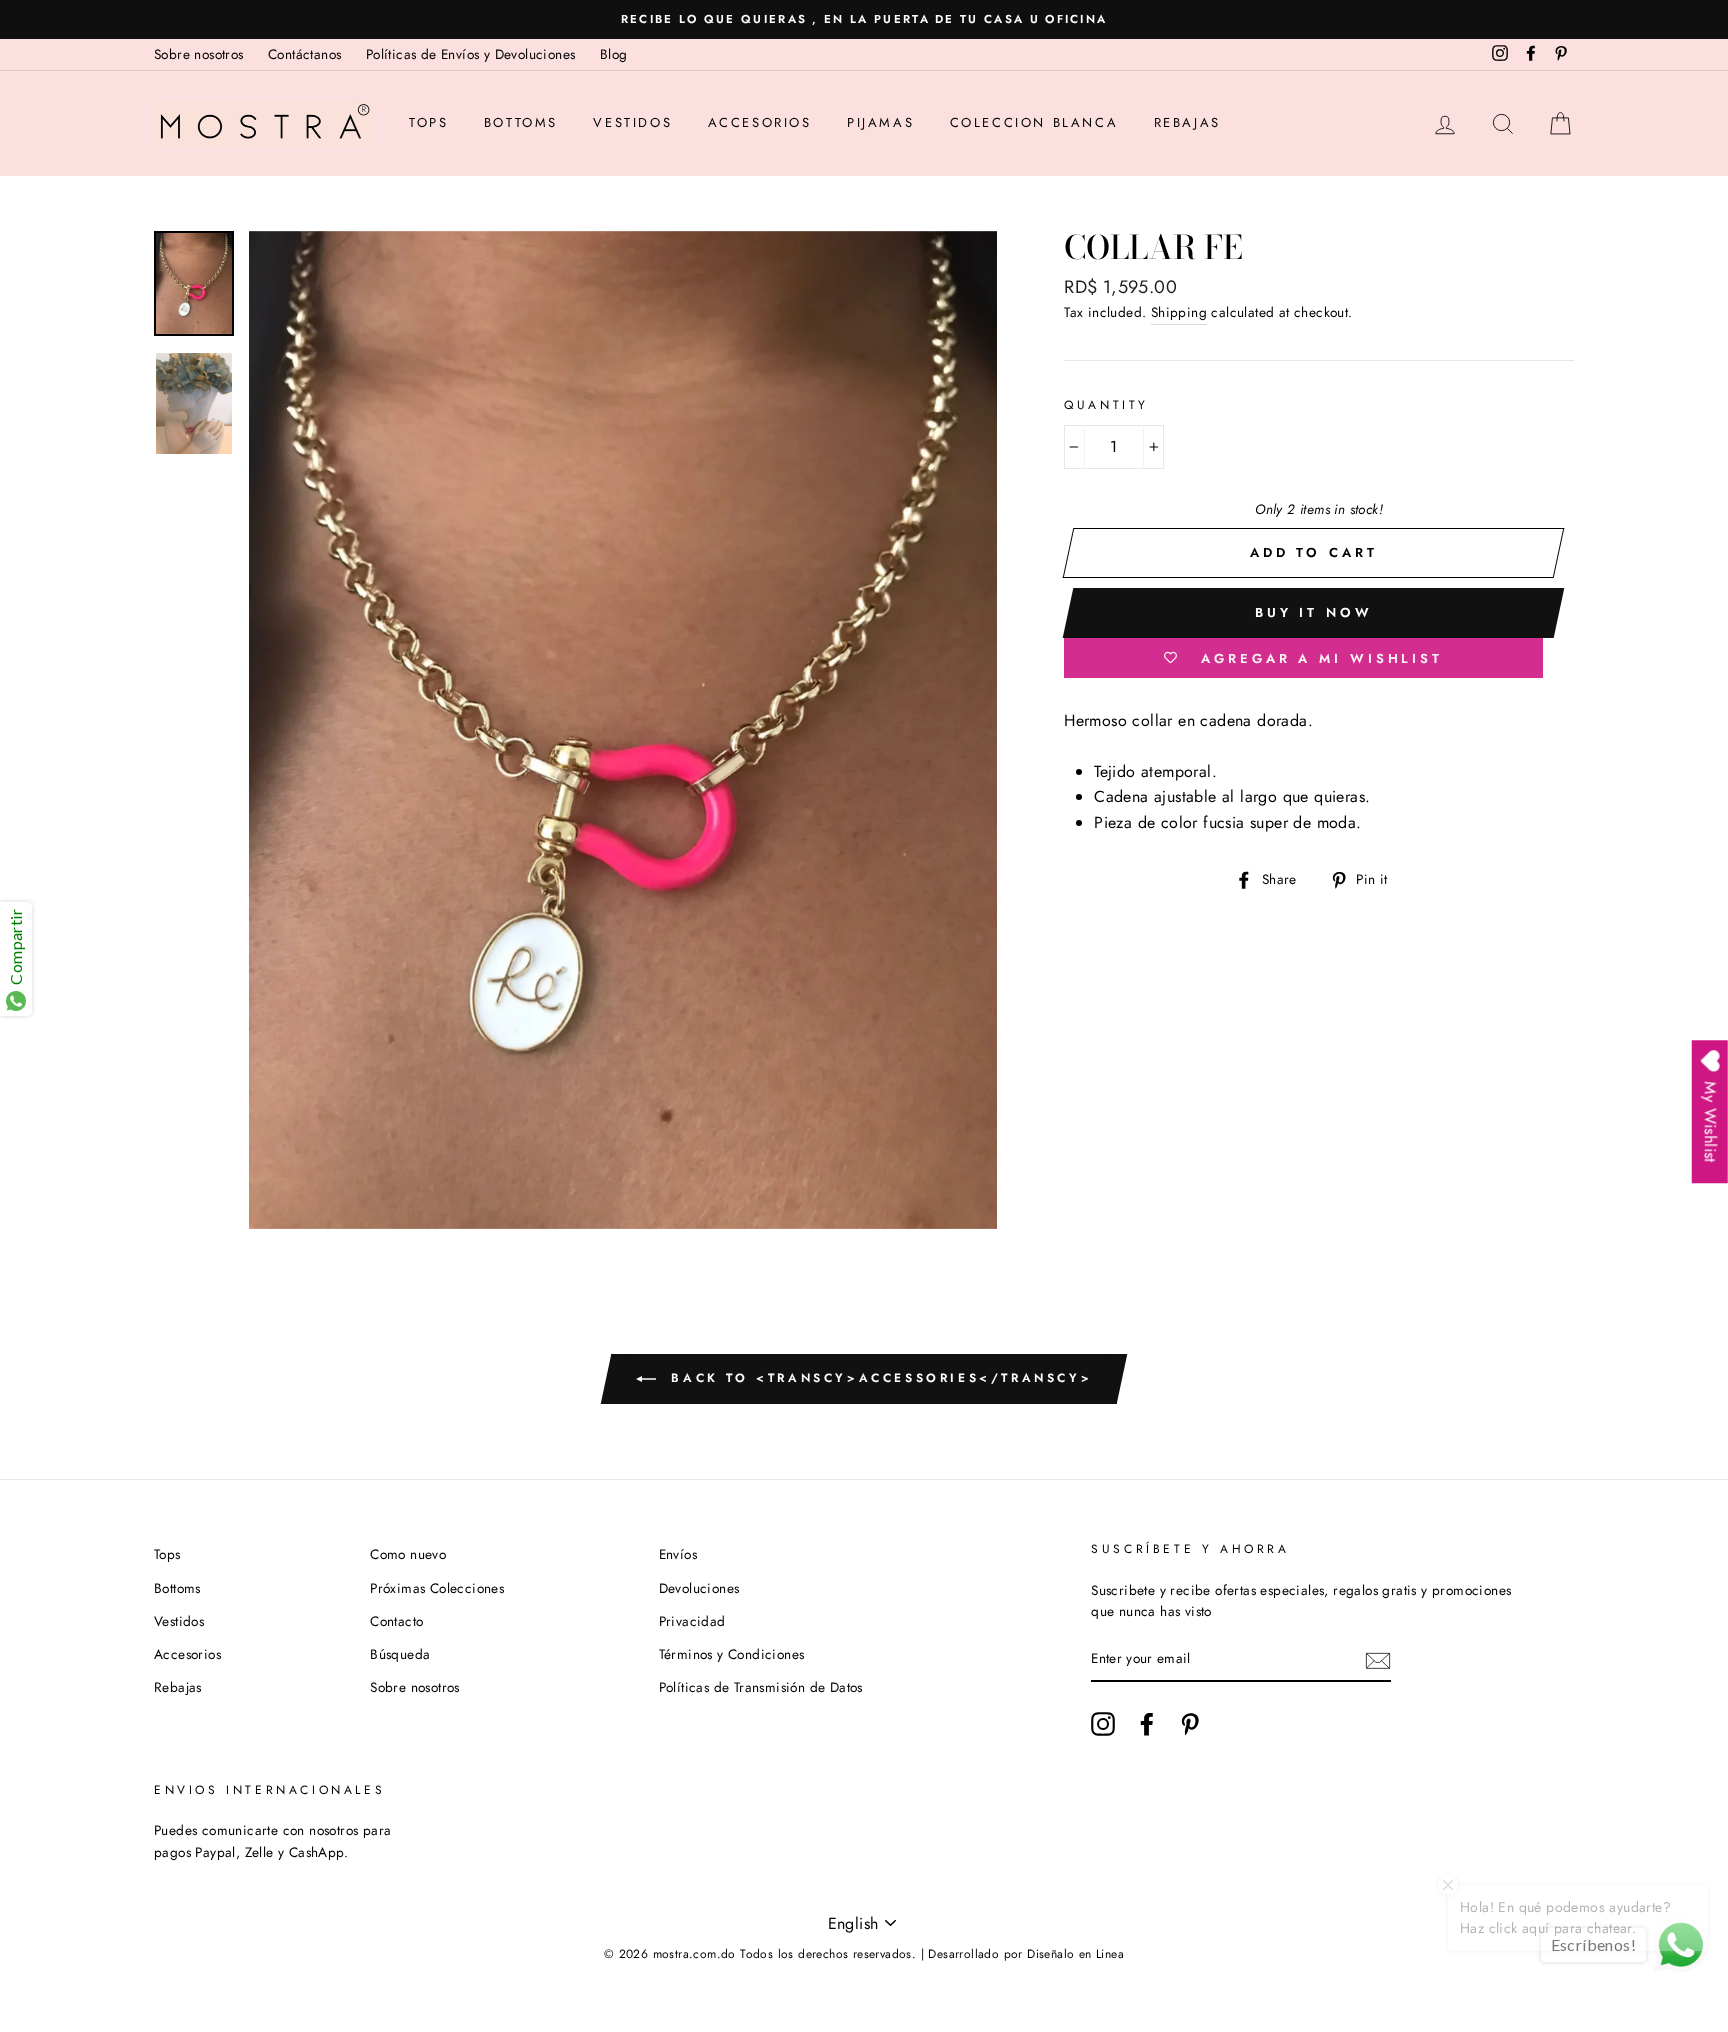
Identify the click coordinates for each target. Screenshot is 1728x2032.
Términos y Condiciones (732, 1654)
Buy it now (1314, 612)
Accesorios (760, 122)
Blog (614, 54)
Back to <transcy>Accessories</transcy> (878, 1378)
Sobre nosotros (199, 54)
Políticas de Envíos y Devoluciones (471, 54)
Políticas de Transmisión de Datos (761, 1687)
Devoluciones (699, 1588)
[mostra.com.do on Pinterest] (1190, 1724)
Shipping (1179, 312)
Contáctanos (304, 54)
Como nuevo (408, 1554)
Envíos (678, 1554)
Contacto (396, 1621)
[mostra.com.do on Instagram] (1103, 1724)
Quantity (1106, 405)
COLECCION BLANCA (1034, 122)
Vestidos (632, 122)
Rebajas (1187, 122)
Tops (428, 122)
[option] (864, 19)
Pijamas (880, 122)
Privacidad (692, 1621)
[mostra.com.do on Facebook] (1147, 1724)
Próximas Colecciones (437, 1588)
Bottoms (521, 122)
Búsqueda (400, 1654)
